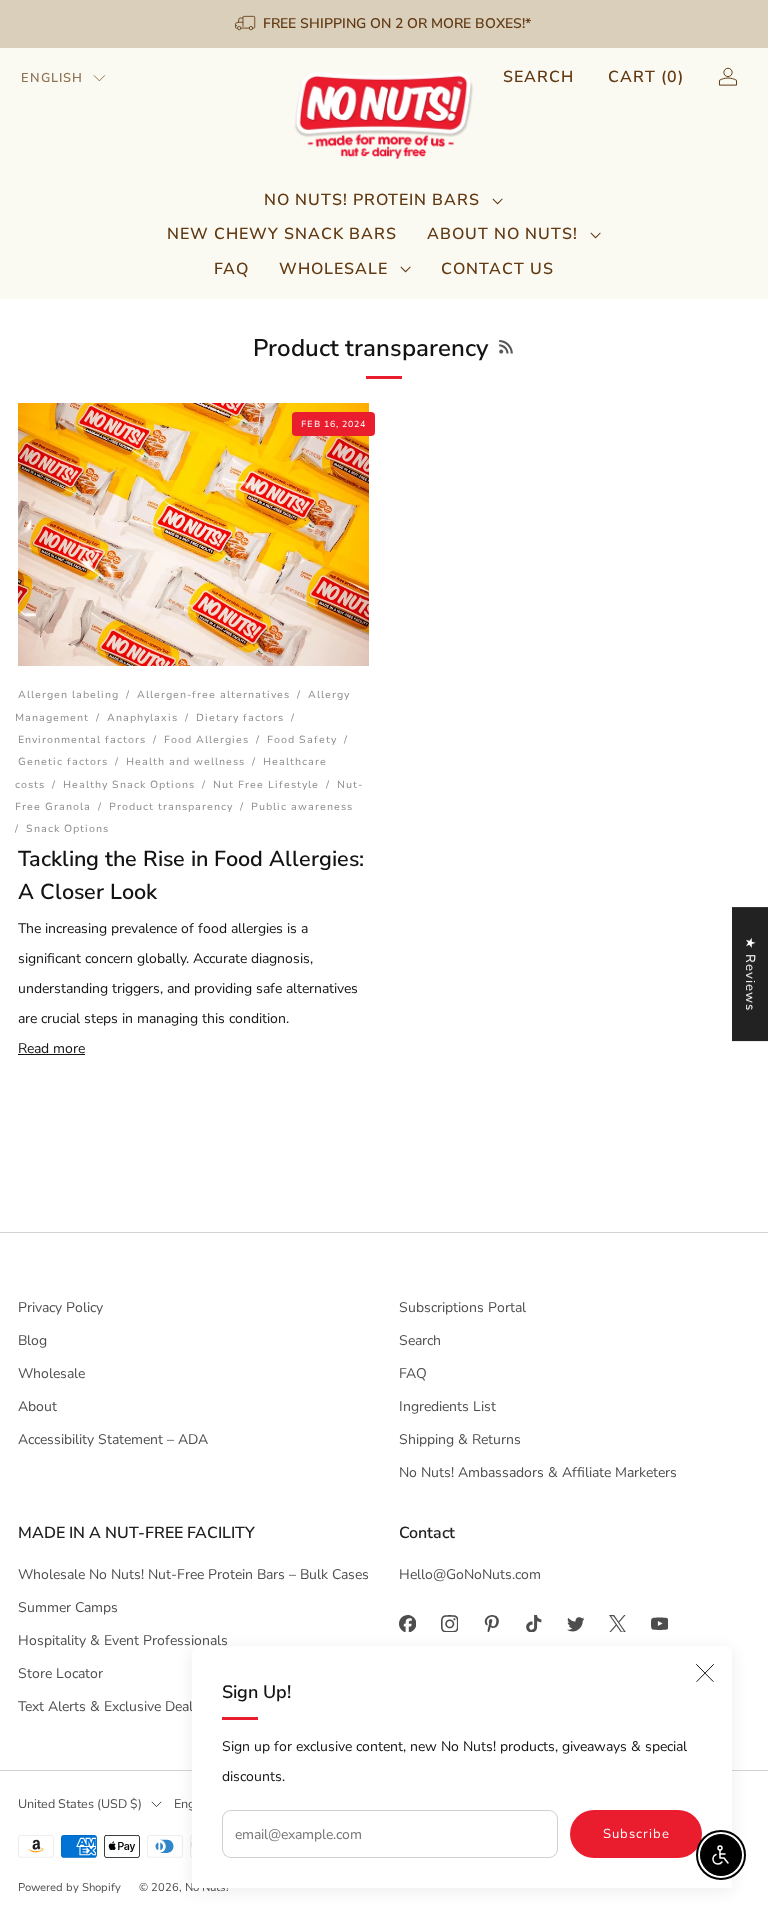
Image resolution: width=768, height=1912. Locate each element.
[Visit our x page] (617, 1623)
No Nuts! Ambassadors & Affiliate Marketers (538, 1472)
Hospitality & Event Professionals (123, 1640)
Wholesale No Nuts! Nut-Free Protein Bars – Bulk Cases (193, 1574)
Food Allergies (206, 739)
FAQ (231, 269)
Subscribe (636, 1834)
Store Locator (60, 1673)
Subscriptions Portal (462, 1307)
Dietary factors (240, 717)
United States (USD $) (80, 1803)
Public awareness (302, 806)
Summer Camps (68, 1607)
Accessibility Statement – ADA (113, 1439)
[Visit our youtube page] (659, 1623)
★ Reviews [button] (750, 974)
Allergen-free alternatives (213, 694)
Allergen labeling (68, 694)
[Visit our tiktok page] (533, 1623)
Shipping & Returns (460, 1439)
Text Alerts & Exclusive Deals (109, 1706)
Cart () (646, 77)
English (52, 78)
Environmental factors (82, 739)
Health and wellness (185, 761)
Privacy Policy (60, 1307)
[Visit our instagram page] (449, 1623)
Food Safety (302, 739)
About (37, 1406)
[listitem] (384, 24)
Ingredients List (447, 1406)
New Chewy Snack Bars (282, 234)
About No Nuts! (502, 234)
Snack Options (67, 828)
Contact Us (497, 269)
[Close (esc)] (705, 1673)
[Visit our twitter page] (575, 1623)
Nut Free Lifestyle (266, 784)
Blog (32, 1340)
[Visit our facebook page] (407, 1623)
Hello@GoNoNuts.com (470, 1574)
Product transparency (171, 806)
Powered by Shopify (69, 1887)
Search (538, 77)
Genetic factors (63, 761)
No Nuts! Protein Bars (372, 200)
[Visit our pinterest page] (491, 1623)
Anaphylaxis (142, 717)
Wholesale (333, 269)
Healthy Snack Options (129, 784)
